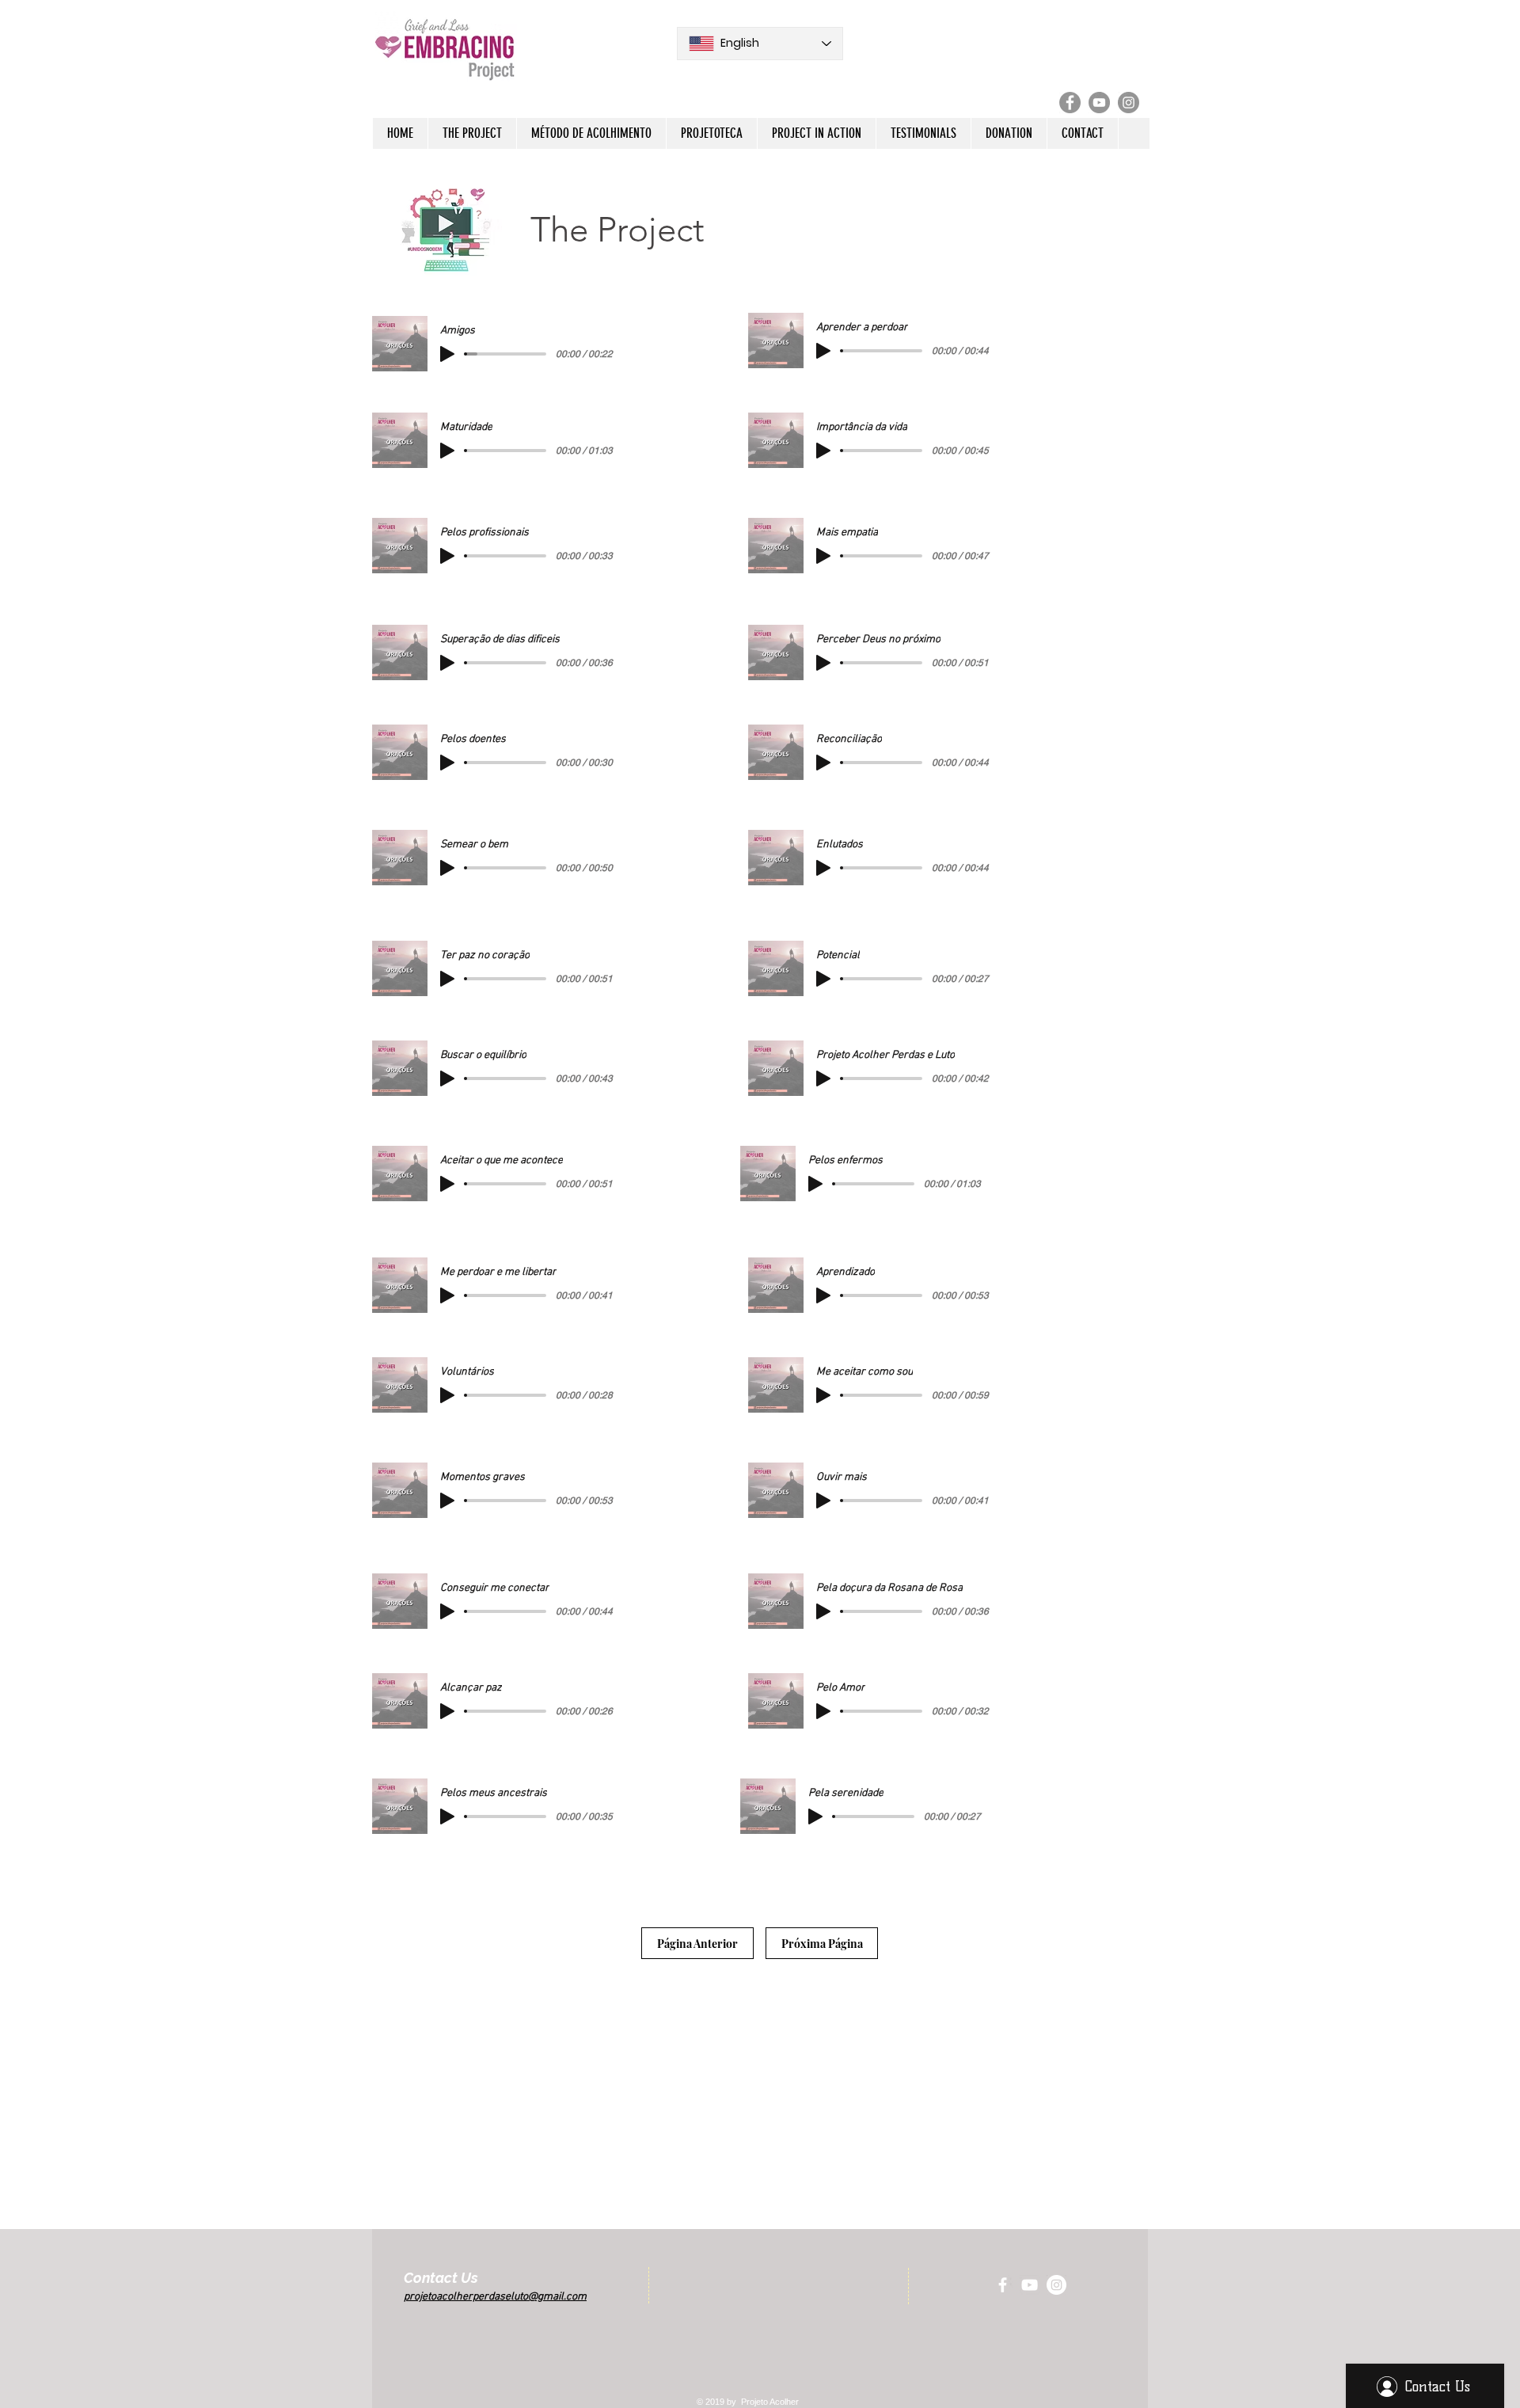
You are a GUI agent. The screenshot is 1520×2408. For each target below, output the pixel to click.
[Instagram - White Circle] (1056, 2285)
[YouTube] (1099, 103)
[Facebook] (1070, 103)
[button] (472, 133)
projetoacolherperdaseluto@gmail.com (495, 2297)
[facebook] (1003, 2285)
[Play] (447, 354)
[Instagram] (1129, 103)
